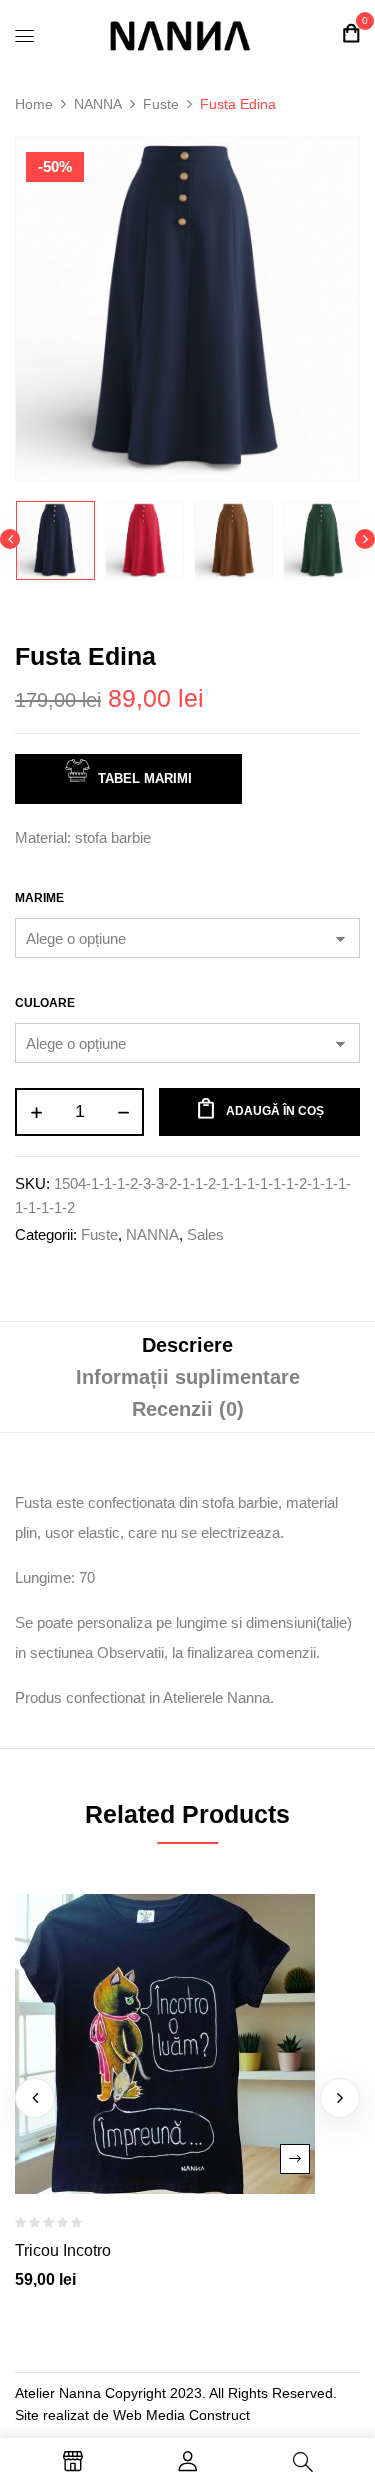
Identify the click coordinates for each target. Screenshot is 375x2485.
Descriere (187, 1345)
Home (34, 104)
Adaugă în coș (275, 1111)
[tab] (187, 1345)
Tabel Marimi (145, 778)
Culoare (45, 1003)
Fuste (161, 104)
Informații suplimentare (188, 1377)
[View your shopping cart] (351, 33)
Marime (39, 898)
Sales (205, 1234)
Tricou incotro (63, 2250)
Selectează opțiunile (295, 2159)
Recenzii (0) (188, 1409)
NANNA (98, 104)
